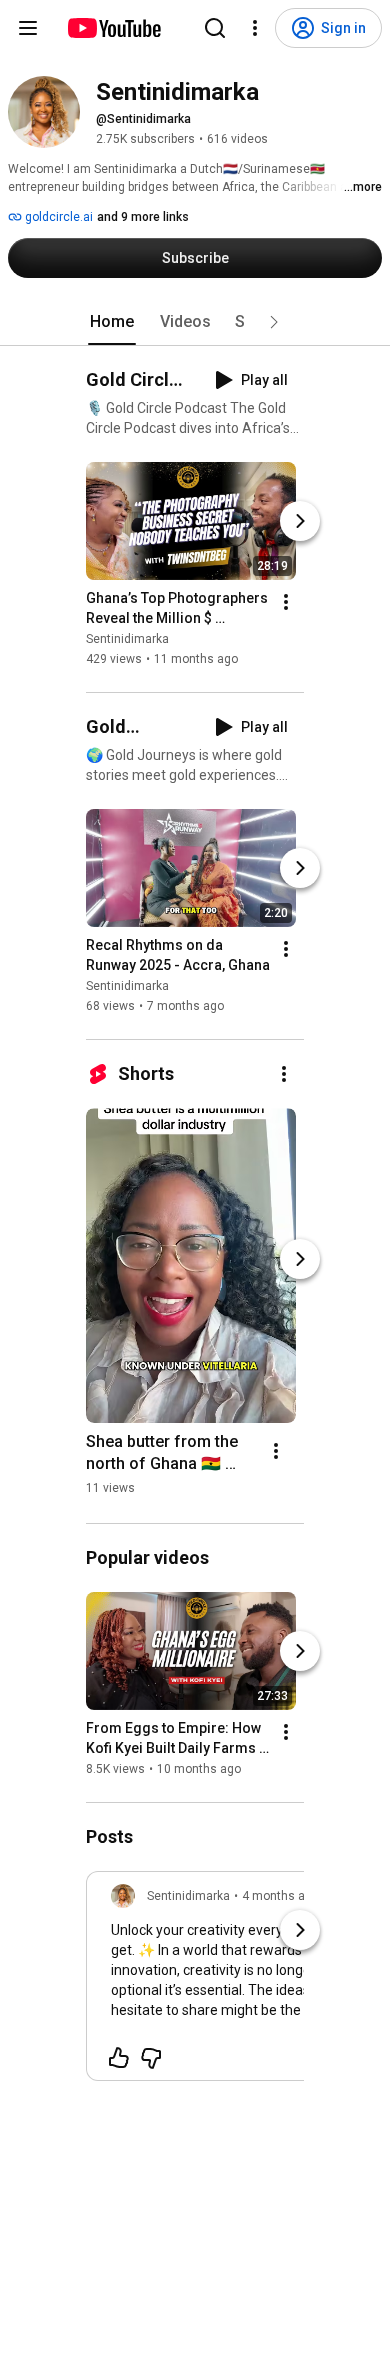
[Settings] (255, 28)
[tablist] (195, 322)
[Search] (215, 28)
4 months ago (280, 1896)
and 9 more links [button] (143, 217)
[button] (274, 322)
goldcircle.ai (57, 217)
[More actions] (286, 602)
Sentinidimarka (127, 639)
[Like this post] (119, 2058)
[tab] (112, 322)
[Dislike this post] (151, 2058)
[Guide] (28, 28)
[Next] (300, 521)
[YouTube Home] (113, 28)
